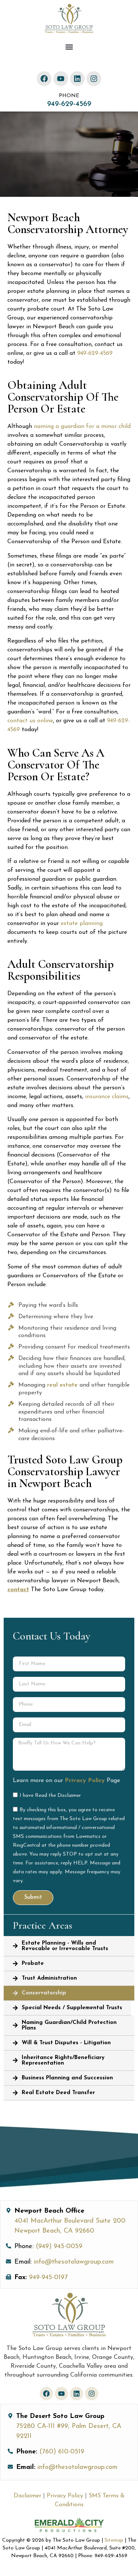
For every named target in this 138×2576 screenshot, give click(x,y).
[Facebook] (44, 79)
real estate (62, 1385)
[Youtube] (61, 79)
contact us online (30, 721)
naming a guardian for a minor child (82, 427)
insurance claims (107, 1097)
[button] (69, 47)
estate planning (82, 924)
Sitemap (114, 2540)
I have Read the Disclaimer (50, 1795)
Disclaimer (28, 2496)
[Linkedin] (77, 79)
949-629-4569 (69, 104)
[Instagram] (94, 79)
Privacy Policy (85, 1781)
